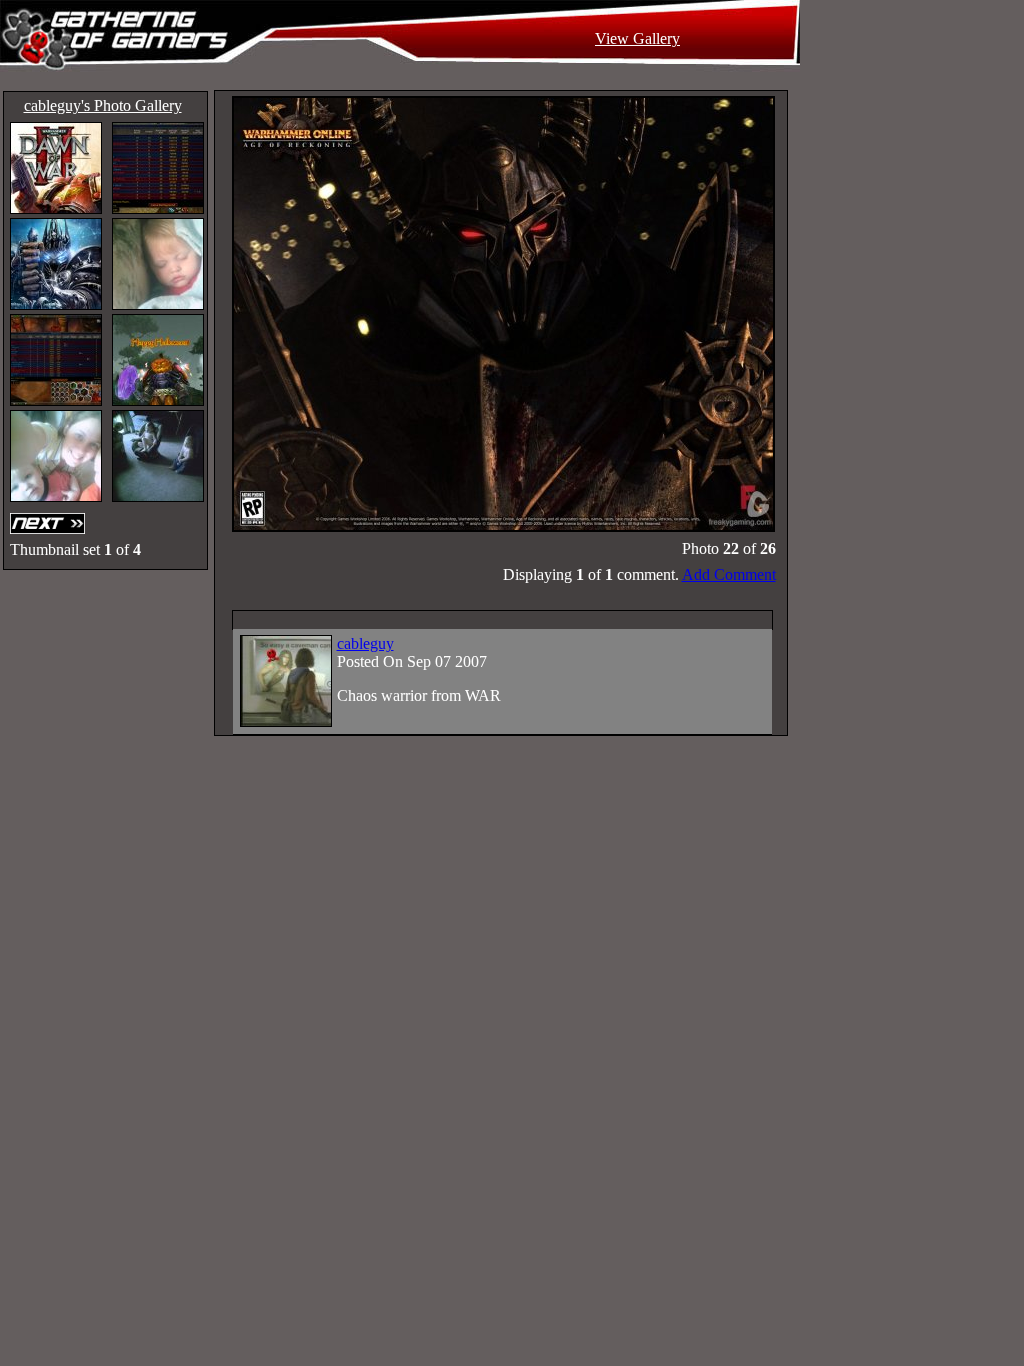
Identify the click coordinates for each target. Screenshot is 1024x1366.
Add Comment (729, 574)
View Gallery (637, 38)
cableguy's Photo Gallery (103, 105)
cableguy (365, 643)
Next (50, 523)
